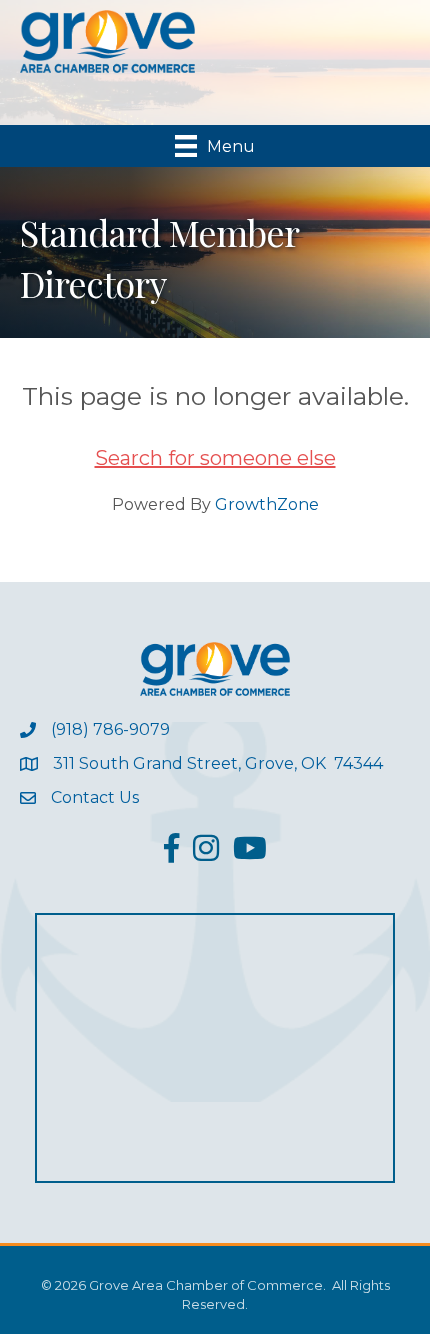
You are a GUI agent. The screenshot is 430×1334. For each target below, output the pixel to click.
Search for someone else (215, 458)
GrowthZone (267, 504)
